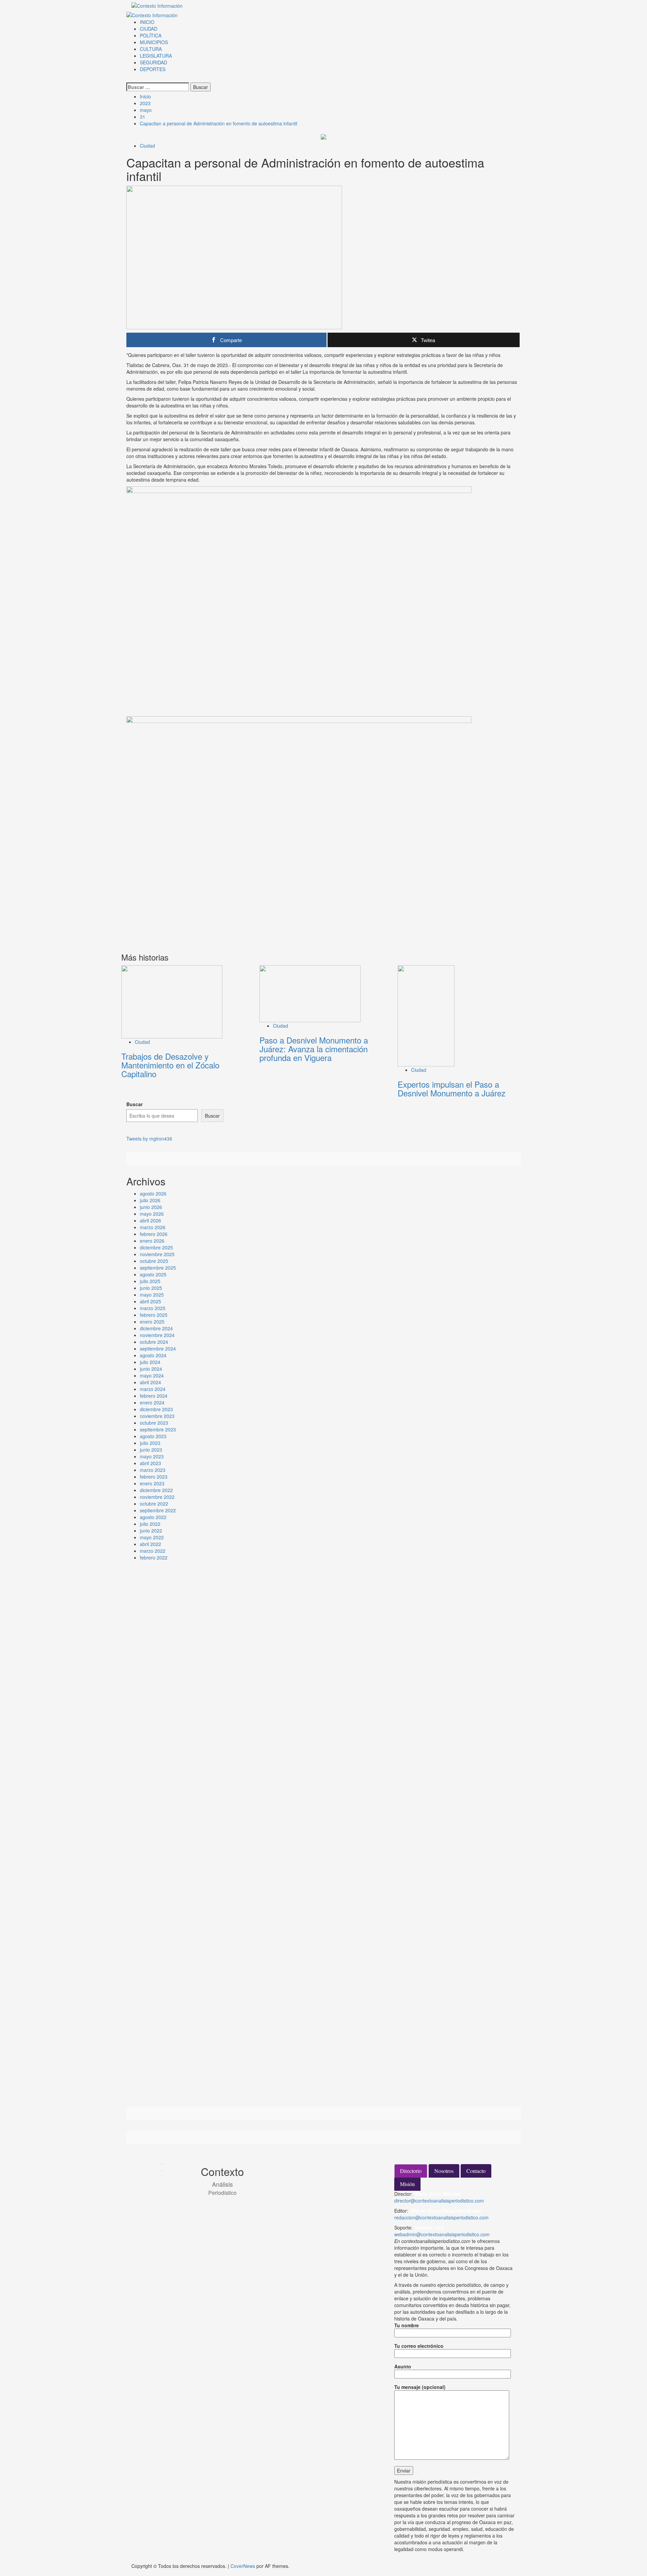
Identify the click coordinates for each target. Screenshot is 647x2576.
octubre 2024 (154, 1342)
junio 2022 (151, 1531)
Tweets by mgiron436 (149, 1139)
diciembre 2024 (156, 1328)
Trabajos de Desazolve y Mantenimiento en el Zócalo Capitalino (170, 1065)
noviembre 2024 (157, 1335)
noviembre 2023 (157, 1416)
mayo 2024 (152, 1375)
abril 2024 (150, 1382)
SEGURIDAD (153, 62)
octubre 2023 (154, 1423)
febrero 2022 (154, 1557)
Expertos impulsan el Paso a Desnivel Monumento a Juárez (452, 1088)
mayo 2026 (152, 1214)
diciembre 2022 (156, 1490)
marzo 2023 (153, 1470)
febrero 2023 (154, 1477)
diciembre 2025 (156, 1247)
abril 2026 (150, 1220)
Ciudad (147, 146)
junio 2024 (151, 1369)
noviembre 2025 (157, 1254)
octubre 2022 (154, 1504)
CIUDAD (149, 29)
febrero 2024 (154, 1396)
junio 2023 (151, 1450)
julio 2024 (150, 1362)
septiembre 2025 (158, 1268)
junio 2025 (151, 1288)
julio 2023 (150, 1443)
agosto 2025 (153, 1274)
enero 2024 (152, 1402)
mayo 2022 (152, 1537)
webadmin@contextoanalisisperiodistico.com (442, 2234)
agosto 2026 (153, 1193)
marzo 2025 (153, 1308)
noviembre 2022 (157, 1497)
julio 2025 (150, 1281)
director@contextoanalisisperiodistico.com (439, 2201)
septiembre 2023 (158, 1429)
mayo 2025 (152, 1295)
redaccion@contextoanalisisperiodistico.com (441, 2217)
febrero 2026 (154, 1234)
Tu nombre (407, 2325)
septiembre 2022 (158, 1510)
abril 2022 (150, 1544)
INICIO (147, 22)
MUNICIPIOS (154, 42)
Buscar (134, 1104)
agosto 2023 (153, 1436)
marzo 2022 (153, 1551)
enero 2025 (152, 1322)
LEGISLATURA (156, 56)
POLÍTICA (151, 35)
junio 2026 (151, 1207)
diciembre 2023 (156, 1409)
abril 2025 (150, 1301)
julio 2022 (150, 1524)
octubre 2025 (154, 1261)
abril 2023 (150, 1463)
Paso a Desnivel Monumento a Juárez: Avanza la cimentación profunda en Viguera (314, 1049)
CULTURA (151, 49)
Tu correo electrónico (419, 2346)
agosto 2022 (153, 1517)
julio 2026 (150, 1200)
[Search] (128, 79)
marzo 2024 (153, 1389)
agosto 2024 (153, 1355)
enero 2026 (152, 1241)
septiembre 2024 (158, 1348)
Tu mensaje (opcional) (420, 2387)
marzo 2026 (153, 1227)
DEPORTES (153, 69)
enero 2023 (152, 1483)
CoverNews (243, 2566)
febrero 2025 (154, 1315)
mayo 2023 (152, 1456)
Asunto (403, 2366)
